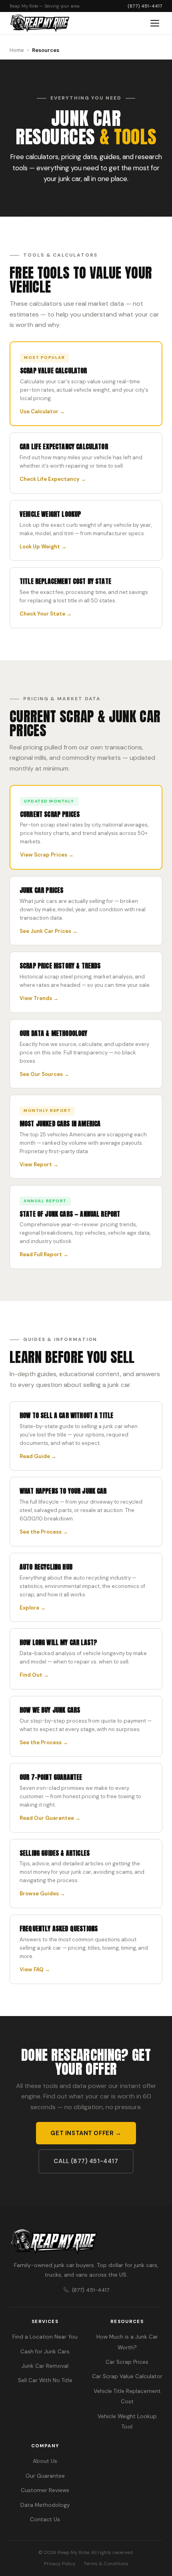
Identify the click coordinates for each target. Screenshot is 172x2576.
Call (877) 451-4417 (86, 2161)
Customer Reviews (45, 2490)
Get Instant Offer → (86, 2133)
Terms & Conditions (106, 2564)
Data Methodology (45, 2505)
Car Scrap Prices (127, 2362)
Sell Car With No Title (45, 2380)
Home (17, 50)
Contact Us (45, 2519)
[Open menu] (155, 23)
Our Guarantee (45, 2476)
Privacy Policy (60, 2564)
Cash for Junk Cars (45, 2352)
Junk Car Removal (45, 2366)
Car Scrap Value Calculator (127, 2376)
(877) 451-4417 (145, 6)
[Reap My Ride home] (86, 2242)
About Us (45, 2461)
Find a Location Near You (45, 2337)
